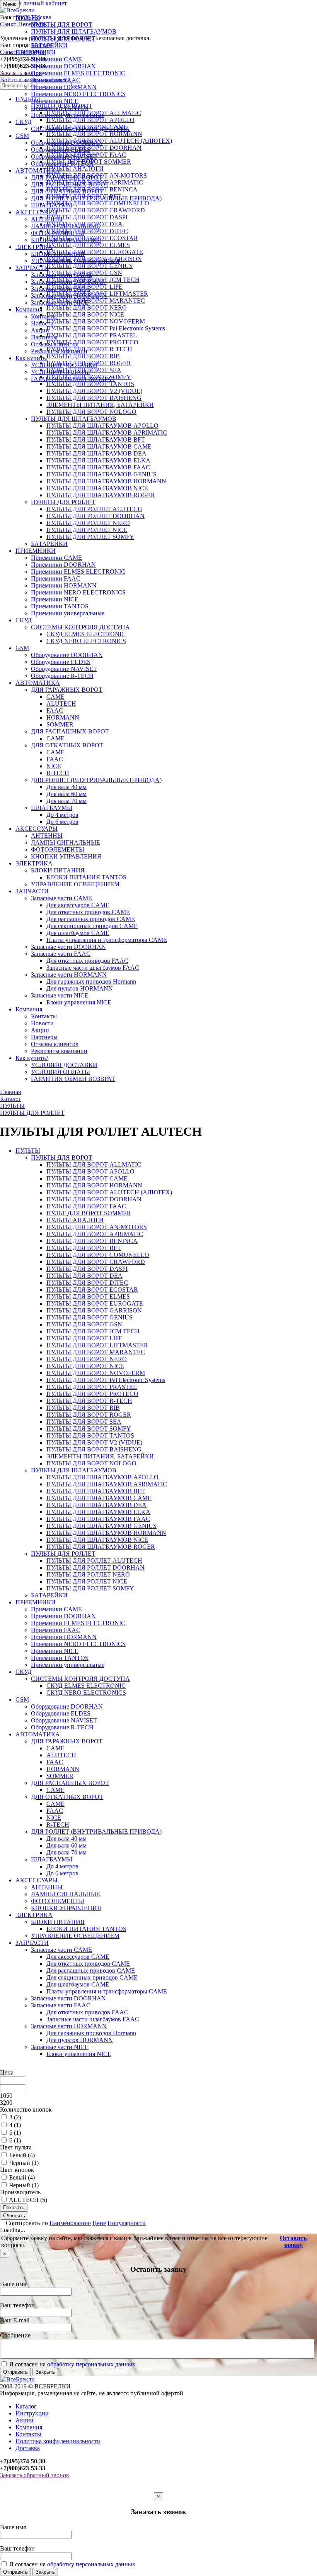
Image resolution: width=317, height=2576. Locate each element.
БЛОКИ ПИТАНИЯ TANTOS (86, 877)
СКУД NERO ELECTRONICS (86, 641)
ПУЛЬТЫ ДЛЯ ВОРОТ (62, 25)
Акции (40, 330)
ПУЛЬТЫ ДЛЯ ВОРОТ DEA (84, 1276)
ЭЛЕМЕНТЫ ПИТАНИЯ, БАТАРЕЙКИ (100, 405)
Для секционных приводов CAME (92, 926)
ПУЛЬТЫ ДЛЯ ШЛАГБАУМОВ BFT (96, 439)
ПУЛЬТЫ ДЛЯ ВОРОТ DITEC (87, 1283)
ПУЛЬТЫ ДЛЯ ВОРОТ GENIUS (89, 1317)
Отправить (15, 2372)
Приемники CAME (56, 59)
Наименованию (70, 2223)
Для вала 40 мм (66, 787)
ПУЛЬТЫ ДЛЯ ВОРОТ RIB (83, 1408)
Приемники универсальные (68, 115)
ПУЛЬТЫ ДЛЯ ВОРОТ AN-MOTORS (97, 1227)
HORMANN (63, 717)
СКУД (24, 122)
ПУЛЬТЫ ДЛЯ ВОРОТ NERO (87, 1359)
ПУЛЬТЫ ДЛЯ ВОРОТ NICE (85, 1366)
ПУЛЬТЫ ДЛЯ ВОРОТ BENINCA (92, 1241)
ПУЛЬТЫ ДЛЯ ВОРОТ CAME (87, 1178)
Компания (29, 309)
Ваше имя (13, 2284)
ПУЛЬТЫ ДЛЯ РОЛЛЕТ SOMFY (90, 537)
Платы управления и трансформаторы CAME (107, 940)
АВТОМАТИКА (38, 170)
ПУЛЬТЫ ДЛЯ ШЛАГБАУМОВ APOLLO (102, 426)
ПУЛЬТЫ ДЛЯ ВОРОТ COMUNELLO (98, 1255)
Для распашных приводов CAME (91, 919)
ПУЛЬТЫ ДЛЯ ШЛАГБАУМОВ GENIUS (101, 474)
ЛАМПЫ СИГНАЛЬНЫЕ (66, 226)
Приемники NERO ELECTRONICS (78, 94)
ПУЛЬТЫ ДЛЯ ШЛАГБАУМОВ (74, 31)
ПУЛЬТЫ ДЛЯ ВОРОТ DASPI (87, 1269)
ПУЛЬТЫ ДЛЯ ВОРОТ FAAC (86, 1206)
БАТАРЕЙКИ (49, 45)
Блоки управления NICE (79, 1002)
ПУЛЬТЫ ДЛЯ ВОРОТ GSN (84, 1324)
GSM (22, 136)
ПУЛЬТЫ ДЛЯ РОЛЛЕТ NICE (87, 530)
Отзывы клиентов (55, 344)
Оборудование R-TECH (62, 163)
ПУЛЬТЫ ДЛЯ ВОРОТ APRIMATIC (95, 1234)
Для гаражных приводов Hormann (91, 981)
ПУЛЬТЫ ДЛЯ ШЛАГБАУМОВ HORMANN (106, 481)
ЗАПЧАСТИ (32, 268)
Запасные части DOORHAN (68, 282)
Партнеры (44, 337)
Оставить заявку (293, 2242)
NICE (54, 766)
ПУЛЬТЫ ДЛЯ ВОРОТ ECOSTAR (92, 1290)
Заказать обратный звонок (35, 2475)
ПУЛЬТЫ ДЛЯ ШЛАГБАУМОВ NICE (97, 488)
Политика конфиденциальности (58, 2441)
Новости (42, 323)
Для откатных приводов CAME (88, 912)
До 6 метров (62, 822)
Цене (99, 2223)
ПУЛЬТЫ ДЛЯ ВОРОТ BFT (84, 1248)
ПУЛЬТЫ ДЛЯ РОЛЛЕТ (63, 38)
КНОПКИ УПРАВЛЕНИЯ (66, 240)
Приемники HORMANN (64, 87)
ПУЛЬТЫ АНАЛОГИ (75, 1220)
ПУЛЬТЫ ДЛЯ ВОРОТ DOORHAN (94, 1199)
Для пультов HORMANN (80, 988)
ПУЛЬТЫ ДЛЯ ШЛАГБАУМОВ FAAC (98, 467)
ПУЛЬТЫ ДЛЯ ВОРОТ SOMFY (89, 1429)
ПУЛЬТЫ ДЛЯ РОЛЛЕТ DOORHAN (95, 516)
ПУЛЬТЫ (28, 18)
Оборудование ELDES (61, 150)
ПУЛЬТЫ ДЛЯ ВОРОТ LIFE (84, 1338)
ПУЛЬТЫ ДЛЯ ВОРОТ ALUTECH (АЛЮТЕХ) (109, 1192)
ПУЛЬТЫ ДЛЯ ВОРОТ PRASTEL (92, 1387)
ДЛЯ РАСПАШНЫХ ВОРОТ (70, 184)
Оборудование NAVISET (64, 157)
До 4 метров (62, 815)
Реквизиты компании (59, 351)
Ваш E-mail (15, 2320)
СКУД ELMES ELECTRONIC (86, 634)
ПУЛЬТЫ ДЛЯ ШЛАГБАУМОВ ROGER (101, 495)
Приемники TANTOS (60, 108)
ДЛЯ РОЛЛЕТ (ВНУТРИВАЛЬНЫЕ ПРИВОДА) (96, 198)
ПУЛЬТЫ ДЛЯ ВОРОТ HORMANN (94, 1185)
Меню (10, 4)
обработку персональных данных (91, 2364)
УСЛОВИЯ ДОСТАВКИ (64, 365)
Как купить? (32, 358)
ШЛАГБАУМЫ (52, 205)
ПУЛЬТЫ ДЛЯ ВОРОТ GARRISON (94, 1310)
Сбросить (14, 2216)
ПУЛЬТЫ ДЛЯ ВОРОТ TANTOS (90, 384)
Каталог (26, 2406)
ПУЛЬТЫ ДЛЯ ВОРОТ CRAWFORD (96, 1262)
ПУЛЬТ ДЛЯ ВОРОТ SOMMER (89, 1213)
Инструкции (32, 2413)
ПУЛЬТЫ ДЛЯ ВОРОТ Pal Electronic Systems (106, 1380)
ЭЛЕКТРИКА (34, 247)
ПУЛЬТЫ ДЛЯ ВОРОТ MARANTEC (96, 1352)
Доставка (28, 2448)
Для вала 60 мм (66, 794)
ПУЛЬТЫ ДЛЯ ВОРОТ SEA (84, 1422)
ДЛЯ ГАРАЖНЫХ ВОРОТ (67, 177)
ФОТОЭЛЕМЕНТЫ (58, 233)
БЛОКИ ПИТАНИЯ (58, 254)
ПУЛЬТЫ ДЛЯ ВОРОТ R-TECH (89, 1401)
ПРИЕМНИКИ (36, 52)
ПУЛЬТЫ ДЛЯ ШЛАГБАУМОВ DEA (96, 453)
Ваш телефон (17, 2305)
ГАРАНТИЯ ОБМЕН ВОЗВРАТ (73, 379)
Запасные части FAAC (61, 289)
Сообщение (15, 2335)
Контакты (44, 316)
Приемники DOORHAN (63, 66)
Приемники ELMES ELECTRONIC (78, 73)
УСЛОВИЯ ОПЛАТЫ (61, 372)
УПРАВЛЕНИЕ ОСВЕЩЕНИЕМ (75, 261)
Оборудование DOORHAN (67, 143)
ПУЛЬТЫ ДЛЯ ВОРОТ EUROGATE (95, 1303)
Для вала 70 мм (66, 801)
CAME (55, 697)
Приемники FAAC (56, 80)
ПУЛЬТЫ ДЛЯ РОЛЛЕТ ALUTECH (94, 509)
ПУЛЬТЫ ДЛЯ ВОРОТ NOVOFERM (96, 1373)
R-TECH (58, 773)
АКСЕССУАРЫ (37, 212)
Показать (14, 2208)
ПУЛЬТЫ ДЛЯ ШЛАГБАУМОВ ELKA (98, 460)
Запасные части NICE (60, 302)
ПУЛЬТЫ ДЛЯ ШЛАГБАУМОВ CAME (99, 446)
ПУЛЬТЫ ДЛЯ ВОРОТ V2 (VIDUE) (94, 391)
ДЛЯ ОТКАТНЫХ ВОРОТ (67, 191)
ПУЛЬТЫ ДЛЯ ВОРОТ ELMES (88, 1296)
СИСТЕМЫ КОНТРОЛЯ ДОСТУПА (80, 129)
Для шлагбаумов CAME (78, 933)
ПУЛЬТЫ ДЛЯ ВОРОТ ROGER (89, 1415)
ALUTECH (61, 704)
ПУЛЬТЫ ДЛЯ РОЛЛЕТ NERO (88, 523)
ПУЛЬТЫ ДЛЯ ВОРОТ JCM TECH (93, 1331)
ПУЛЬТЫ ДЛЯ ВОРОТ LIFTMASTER (97, 1345)
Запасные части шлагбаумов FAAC (93, 968)
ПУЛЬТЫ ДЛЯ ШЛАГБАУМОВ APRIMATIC (107, 433)
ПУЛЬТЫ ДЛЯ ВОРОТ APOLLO (90, 1171)
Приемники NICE (55, 101)
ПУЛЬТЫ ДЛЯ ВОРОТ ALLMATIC (94, 1164)
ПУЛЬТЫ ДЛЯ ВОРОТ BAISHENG (94, 398)
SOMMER (60, 724)
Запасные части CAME (61, 275)
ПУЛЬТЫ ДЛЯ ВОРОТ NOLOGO (91, 412)
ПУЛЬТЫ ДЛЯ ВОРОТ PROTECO (92, 1394)
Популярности (127, 2223)
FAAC (55, 710)
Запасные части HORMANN (69, 296)
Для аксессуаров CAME (78, 905)
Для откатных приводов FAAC (87, 961)
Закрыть (45, 2372)
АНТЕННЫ (47, 219)
